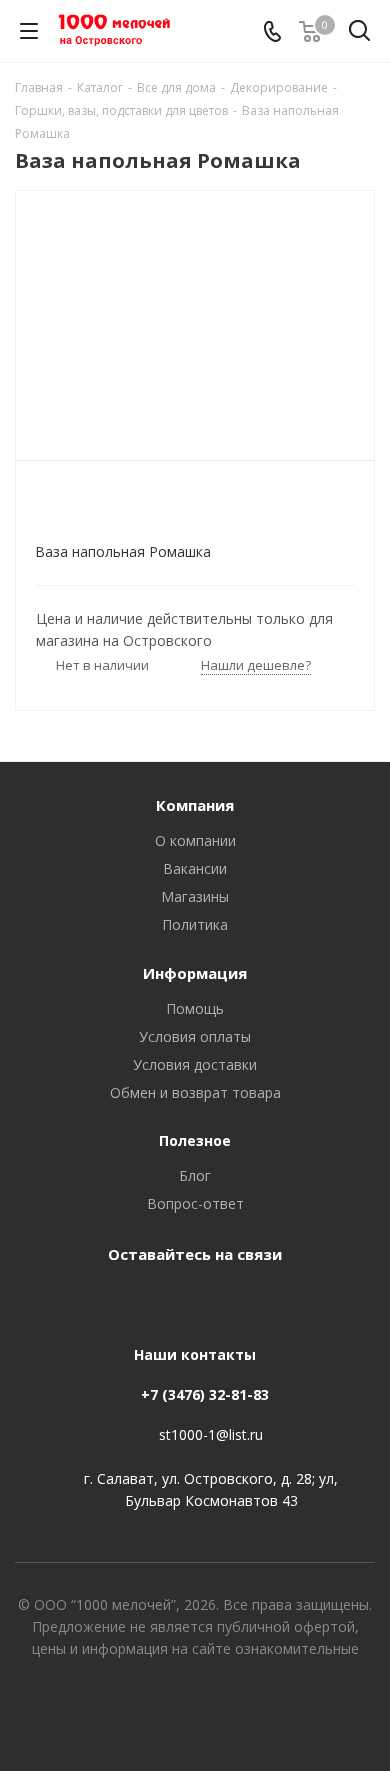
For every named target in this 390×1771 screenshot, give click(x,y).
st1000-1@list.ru (211, 1434)
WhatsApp (215, 1300)
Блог (195, 1175)
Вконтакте (165, 1300)
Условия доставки (195, 1064)
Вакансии (195, 868)
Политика (195, 924)
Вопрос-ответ (195, 1203)
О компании (195, 840)
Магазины (195, 896)
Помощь (195, 1008)
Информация (195, 973)
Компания (195, 805)
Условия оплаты (195, 1036)
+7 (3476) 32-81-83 (205, 1394)
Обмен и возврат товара (195, 1092)
